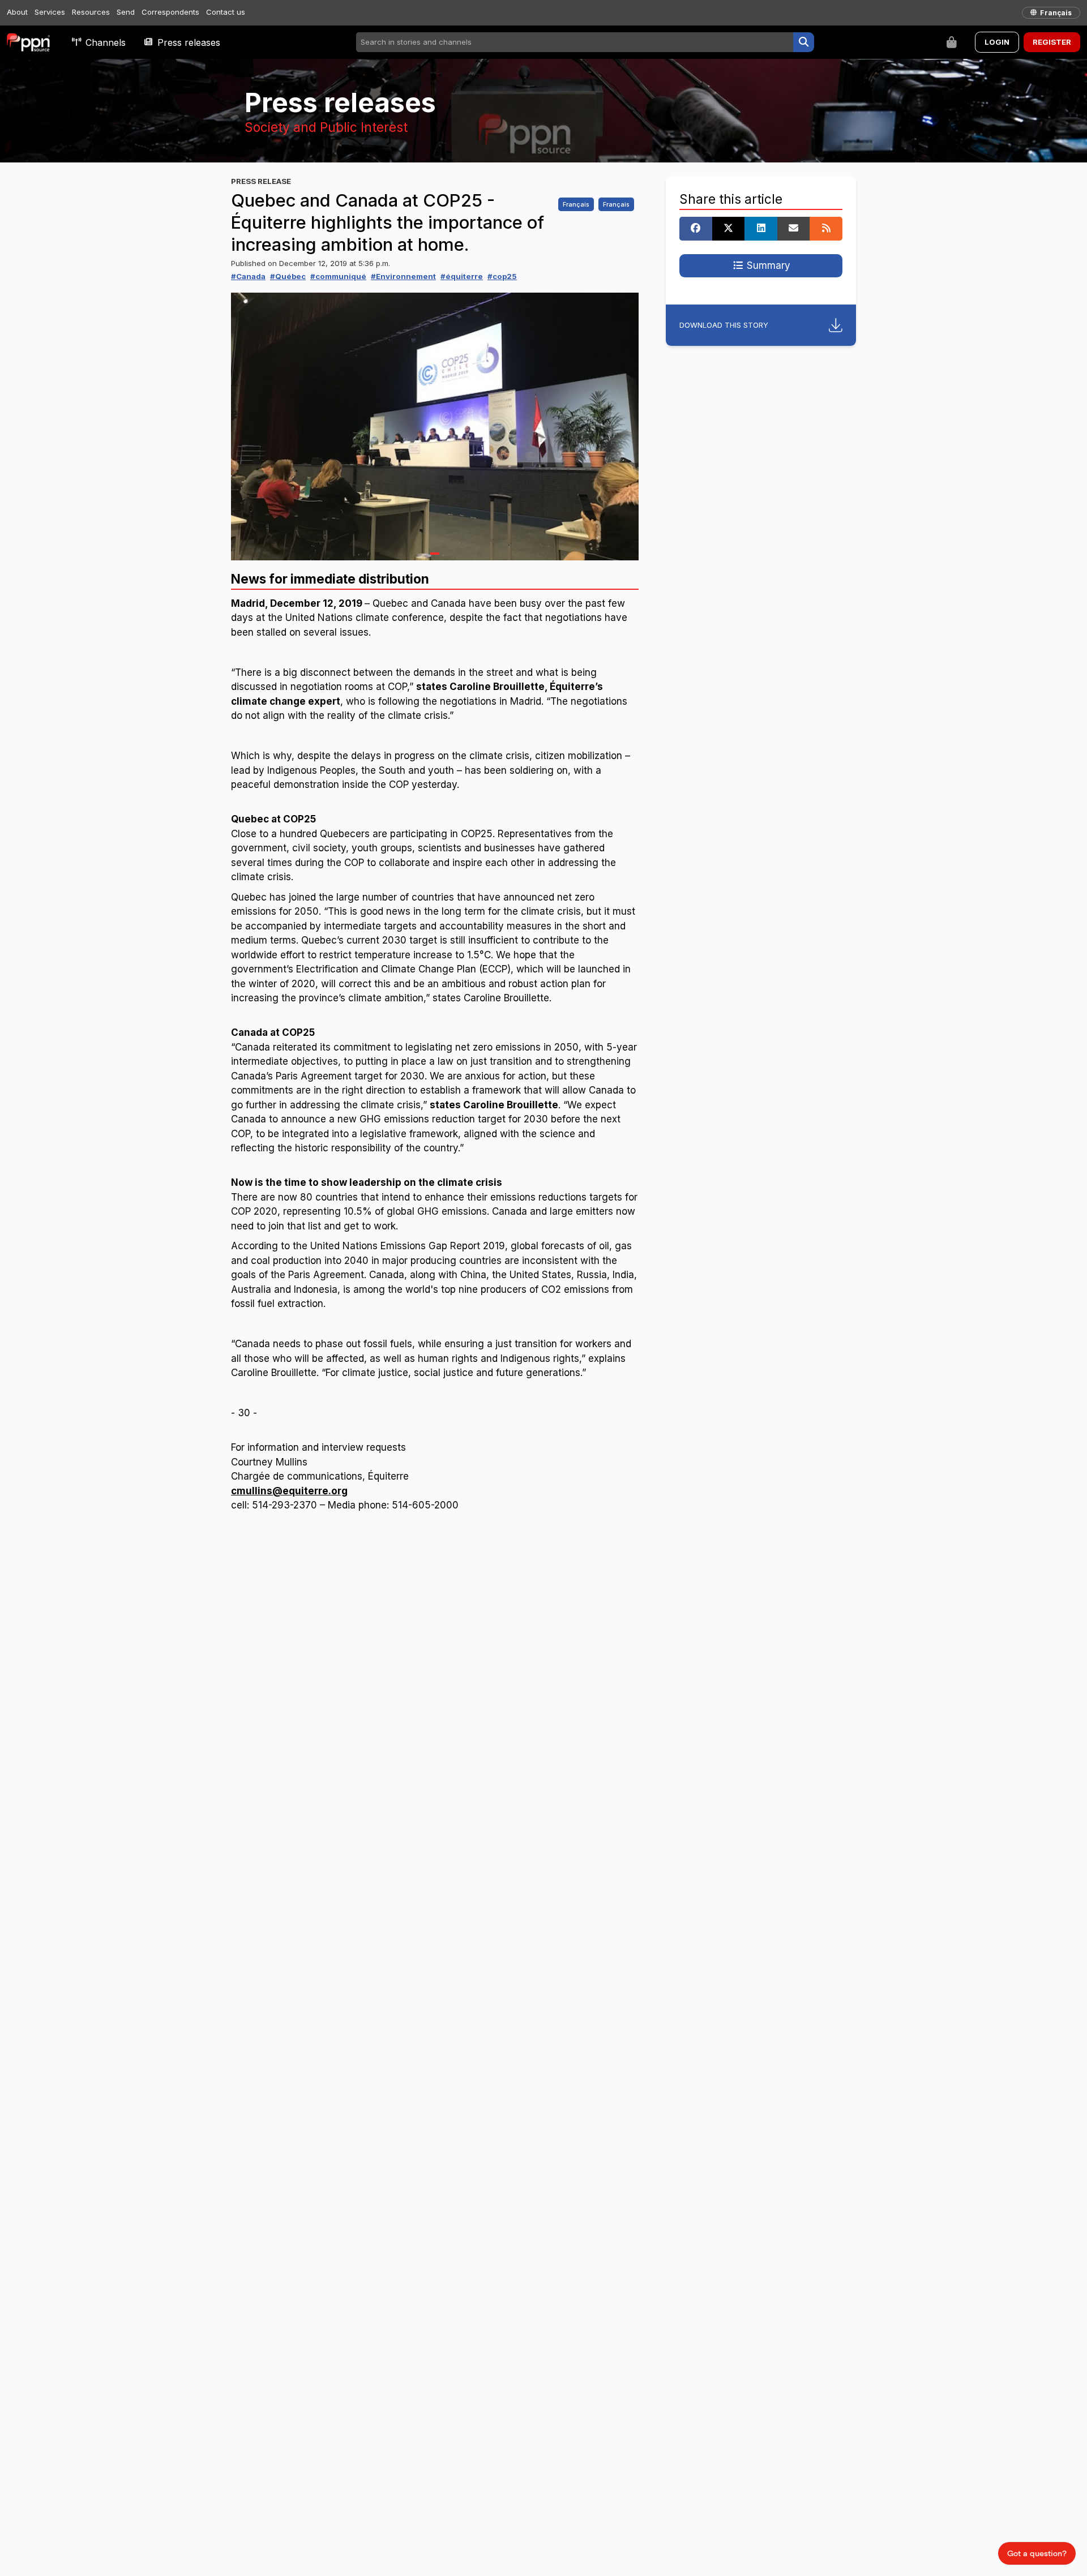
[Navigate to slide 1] (435, 554)
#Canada (248, 276)
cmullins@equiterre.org (289, 1491)
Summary (767, 265)
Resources (91, 12)
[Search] (804, 42)
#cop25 (502, 276)
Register (1052, 42)
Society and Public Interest (326, 127)
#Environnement (403, 276)
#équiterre (462, 276)
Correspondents (170, 12)
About (17, 12)
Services (50, 12)
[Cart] (952, 42)
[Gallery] (435, 427)
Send (126, 12)
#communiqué (338, 276)
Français (576, 204)
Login (997, 42)
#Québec (288, 276)
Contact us (226, 12)
